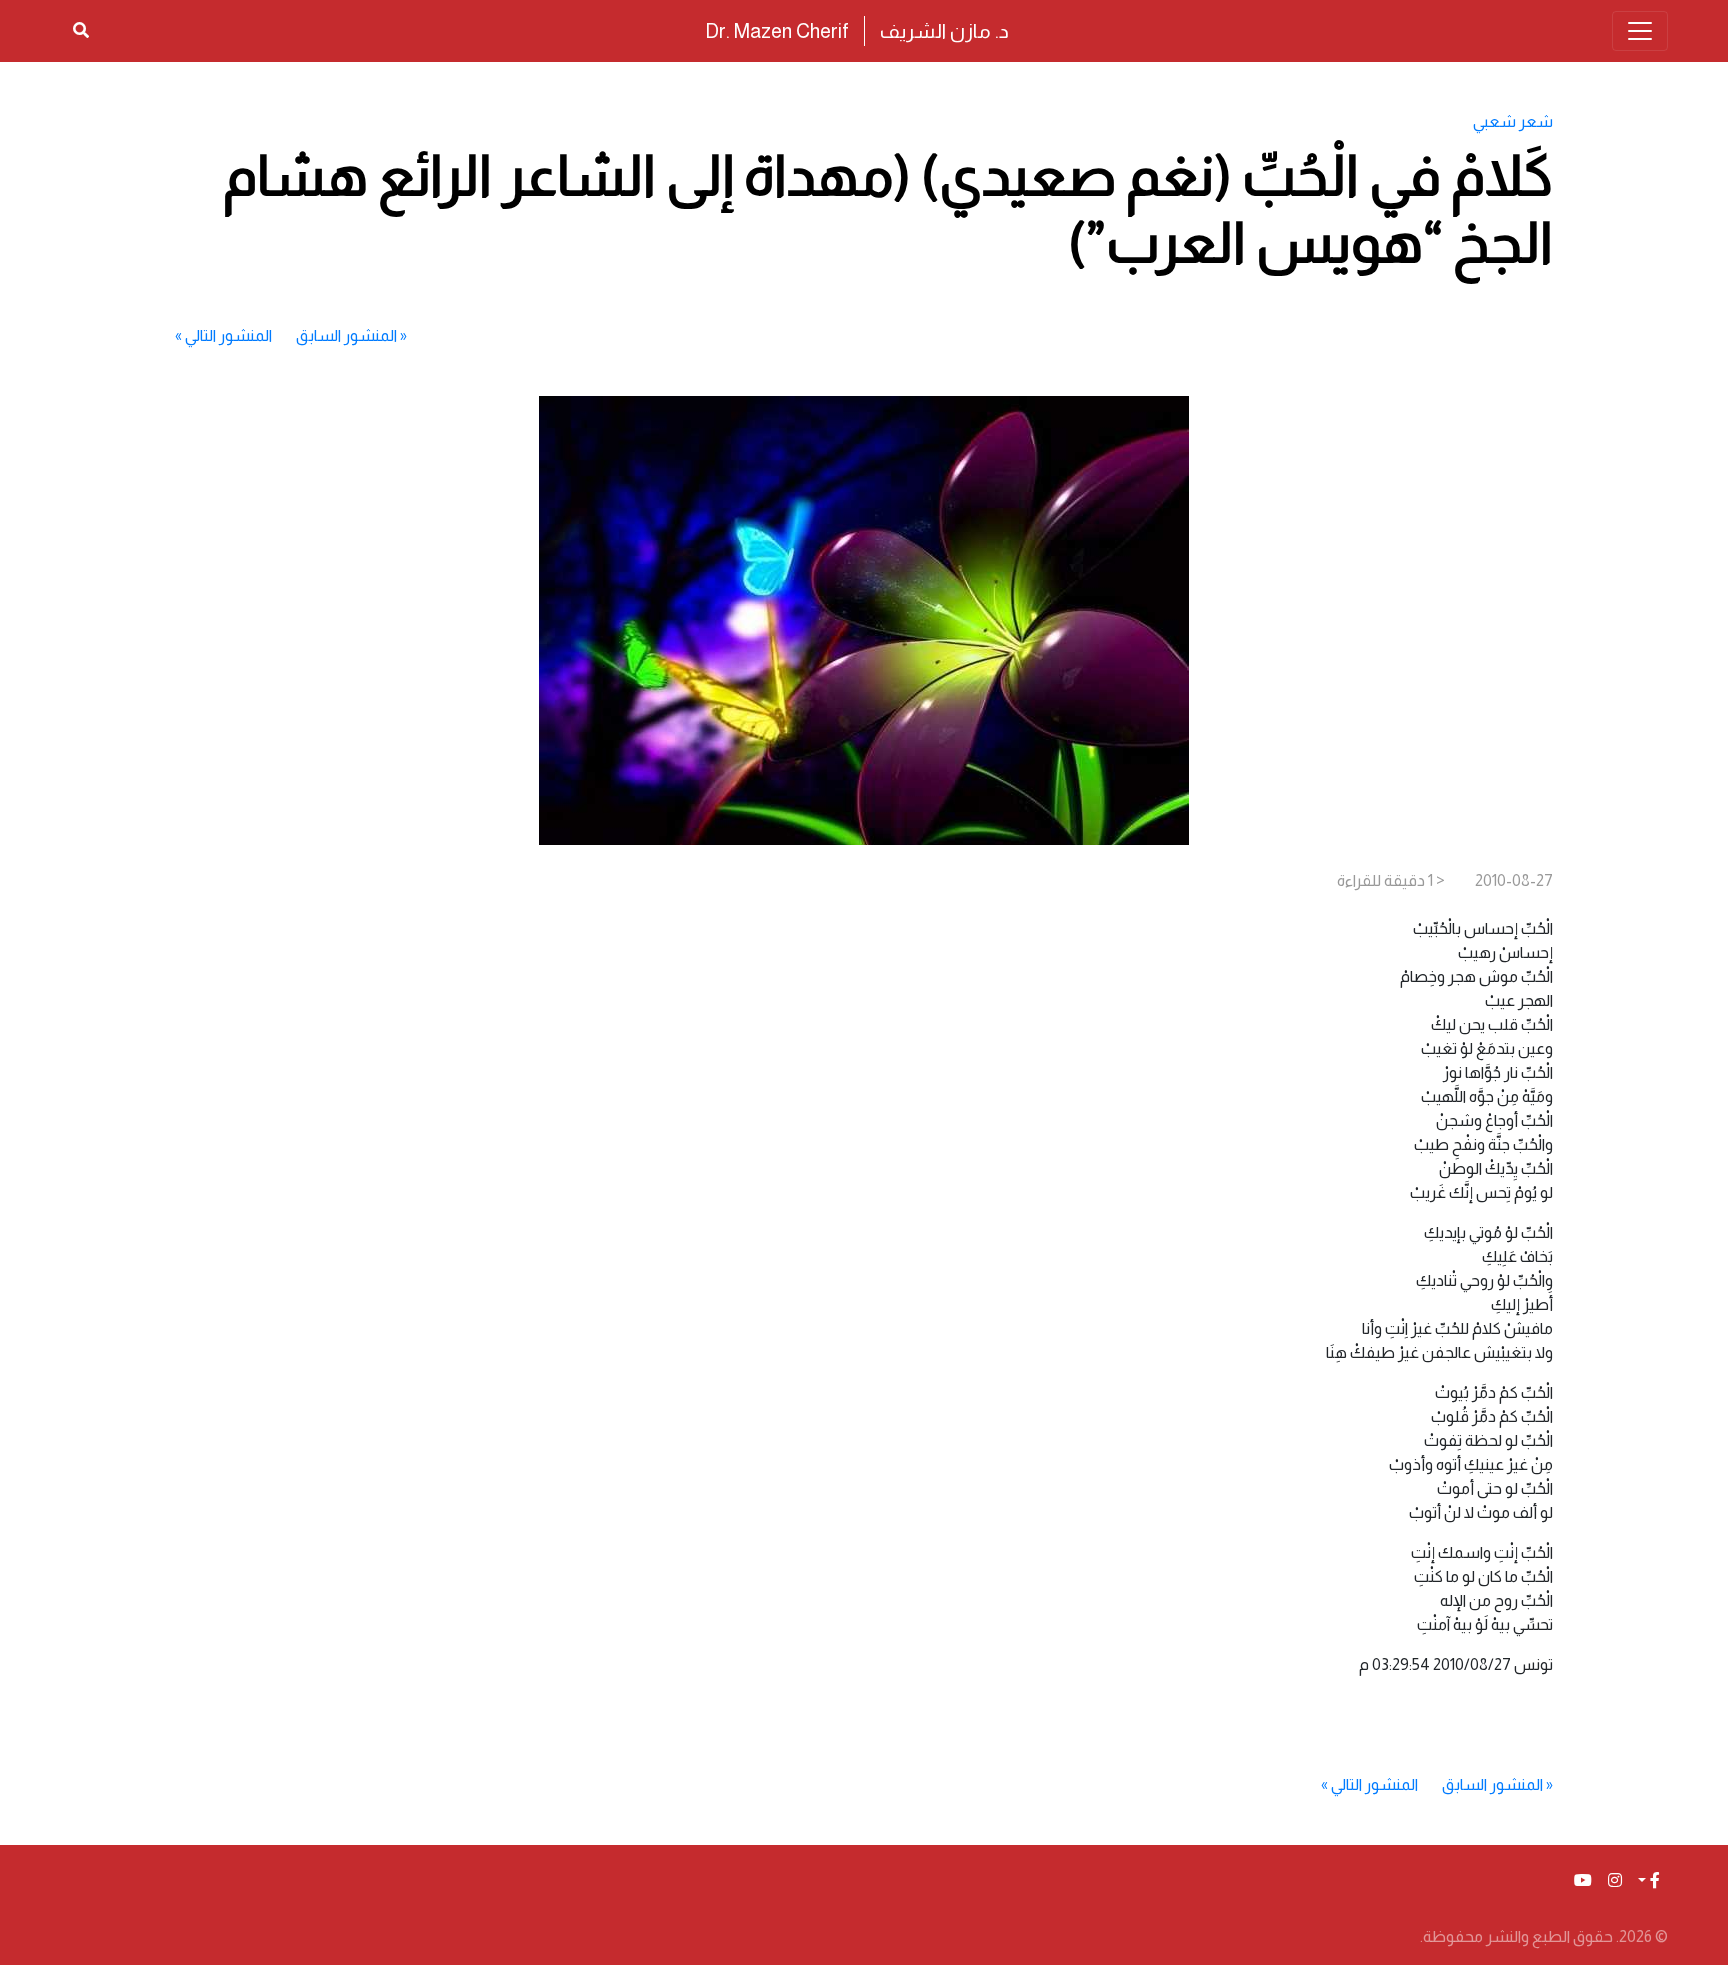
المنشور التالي (228, 335)
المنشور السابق (346, 335)
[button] (1649, 1881)
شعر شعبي (1513, 121)
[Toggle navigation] (1640, 31)
